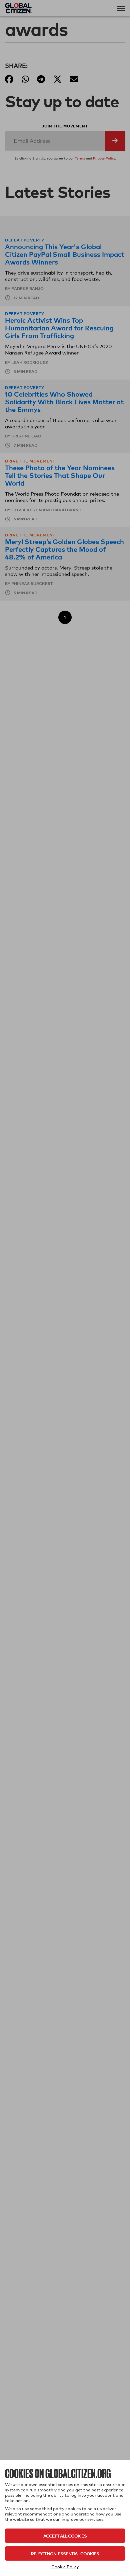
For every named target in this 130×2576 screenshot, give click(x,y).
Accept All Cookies (65, 2536)
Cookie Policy (65, 2567)
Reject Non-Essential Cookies (65, 2553)
